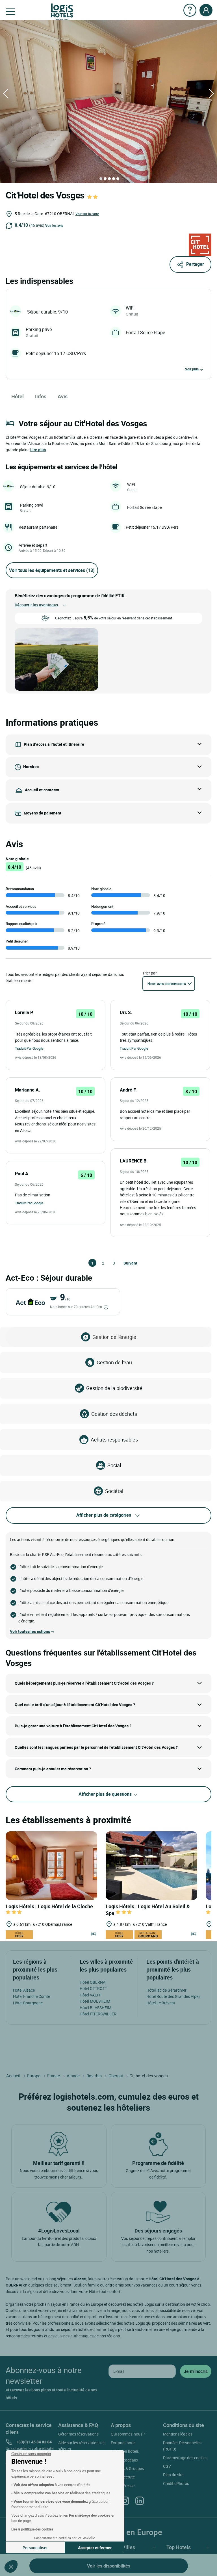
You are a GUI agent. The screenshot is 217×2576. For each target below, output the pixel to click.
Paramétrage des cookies (185, 2458)
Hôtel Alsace (24, 1990)
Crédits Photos (176, 2483)
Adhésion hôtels (125, 2451)
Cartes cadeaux (124, 2460)
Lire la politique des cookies (32, 2529)
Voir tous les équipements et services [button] (52, 570)
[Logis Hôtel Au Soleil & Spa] (151, 1865)
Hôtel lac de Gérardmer (166, 1990)
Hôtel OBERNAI (93, 1982)
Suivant (126, 1263)
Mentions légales (178, 2434)
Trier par (150, 973)
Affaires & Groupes (127, 2468)
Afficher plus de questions (106, 1794)
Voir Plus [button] (192, 369)
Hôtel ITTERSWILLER (98, 2014)
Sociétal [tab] (114, 1491)
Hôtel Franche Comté (32, 1996)
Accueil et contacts (42, 789)
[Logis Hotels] (62, 11)
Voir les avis (54, 225)
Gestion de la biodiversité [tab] (114, 1388)
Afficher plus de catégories (104, 1515)
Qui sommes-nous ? (128, 2434)
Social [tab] (114, 1465)
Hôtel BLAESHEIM (96, 2008)
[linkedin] (140, 2501)
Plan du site (173, 2475)
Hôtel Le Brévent (161, 2003)
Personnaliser (35, 2548)
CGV (167, 2466)
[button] (11, 2566)
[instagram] (125, 2501)
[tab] (101, 179)
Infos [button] (41, 396)
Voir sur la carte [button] (87, 214)
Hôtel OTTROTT (93, 1988)
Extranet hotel (123, 2443)
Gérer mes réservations (78, 2434)
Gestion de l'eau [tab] (114, 1362)
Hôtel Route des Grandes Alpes (173, 1996)
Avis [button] (63, 396)
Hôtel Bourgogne (28, 2003)
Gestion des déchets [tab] (114, 1414)
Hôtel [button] (18, 396)
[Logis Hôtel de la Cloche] (51, 1865)
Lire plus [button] (38, 450)
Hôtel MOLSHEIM (95, 2001)
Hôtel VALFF (91, 1995)
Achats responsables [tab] (114, 1440)
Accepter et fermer (95, 2548)
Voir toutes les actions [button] (30, 1631)
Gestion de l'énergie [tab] (114, 1337)
